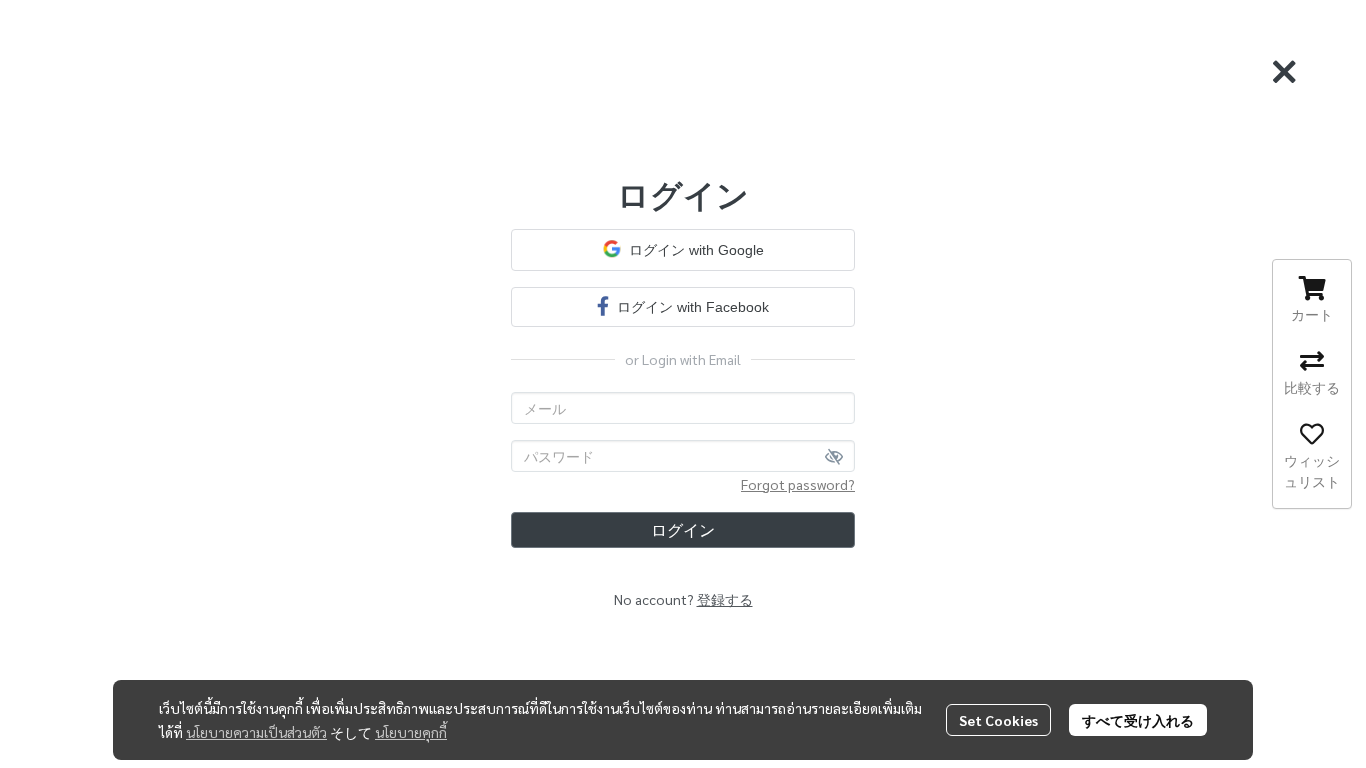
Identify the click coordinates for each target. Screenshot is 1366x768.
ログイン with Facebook (693, 307)
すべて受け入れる (1138, 720)
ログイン (683, 529)
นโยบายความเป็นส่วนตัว (256, 732)
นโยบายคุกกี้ (411, 732)
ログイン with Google (696, 250)
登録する (725, 599)
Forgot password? (798, 484)
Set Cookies (998, 720)
